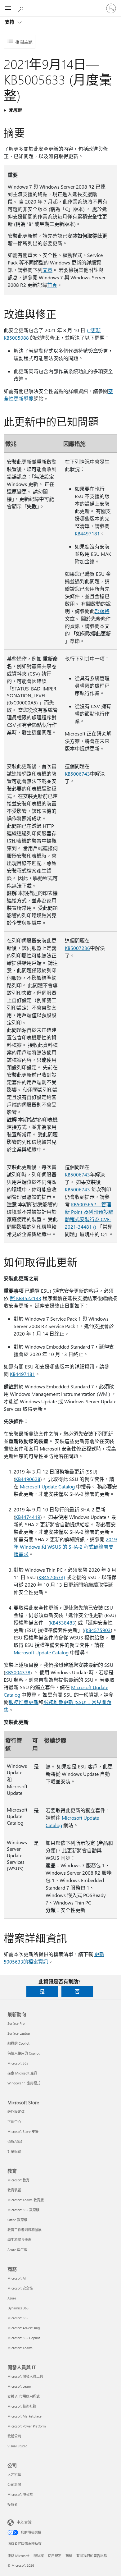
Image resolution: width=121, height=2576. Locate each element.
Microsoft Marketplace (25, 2416)
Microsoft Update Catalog (47, 1486)
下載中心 (14, 2122)
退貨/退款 (15, 2141)
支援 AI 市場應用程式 (24, 2396)
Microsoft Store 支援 (23, 2131)
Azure (12, 2298)
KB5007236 (77, 948)
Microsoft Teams (20, 2348)
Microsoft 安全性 (20, 2288)
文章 (47, 270)
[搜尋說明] (22, 8)
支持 (10, 22)
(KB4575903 (97, 1630)
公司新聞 (14, 2484)
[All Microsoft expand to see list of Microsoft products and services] (8, 8)
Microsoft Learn (19, 2386)
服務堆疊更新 (24, 1702)
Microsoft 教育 (18, 2180)
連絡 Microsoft (18, 2556)
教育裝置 (14, 2190)
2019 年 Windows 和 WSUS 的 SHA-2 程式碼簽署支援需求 (65, 1547)
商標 (69, 2556)
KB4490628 (28, 1479)
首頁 (52, 285)
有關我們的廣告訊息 (92, 2556)
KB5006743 (77, 774)
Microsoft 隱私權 (20, 2494)
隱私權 (39, 2556)
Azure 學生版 (17, 2250)
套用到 (15, 110)
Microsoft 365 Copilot (24, 2338)
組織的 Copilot (18, 2043)
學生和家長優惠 (19, 2240)
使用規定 (55, 2556)
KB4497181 (87, 533)
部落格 (102, 611)
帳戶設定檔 (16, 2112)
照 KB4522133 (26, 1298)
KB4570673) (52, 1577)
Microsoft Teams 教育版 (26, 2200)
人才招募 (14, 2475)
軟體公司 (14, 2436)
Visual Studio (17, 2446)
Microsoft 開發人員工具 (25, 2376)
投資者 (13, 2504)
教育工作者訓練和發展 (25, 2230)
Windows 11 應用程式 (24, 2083)
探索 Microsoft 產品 (22, 2073)
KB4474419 (28, 1517)
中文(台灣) (25, 2522)
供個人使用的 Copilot (24, 2053)
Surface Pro (16, 2023)
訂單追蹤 (14, 2151)
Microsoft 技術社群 (22, 2406)
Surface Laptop (19, 2033)
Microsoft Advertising (24, 2328)
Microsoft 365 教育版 (23, 2210)
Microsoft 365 (18, 2063)
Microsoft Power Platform (27, 2426)
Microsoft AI (17, 2278)
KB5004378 (18, 1672)
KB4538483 (63, 1623)
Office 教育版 (17, 2220)
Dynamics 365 (18, 2308)
